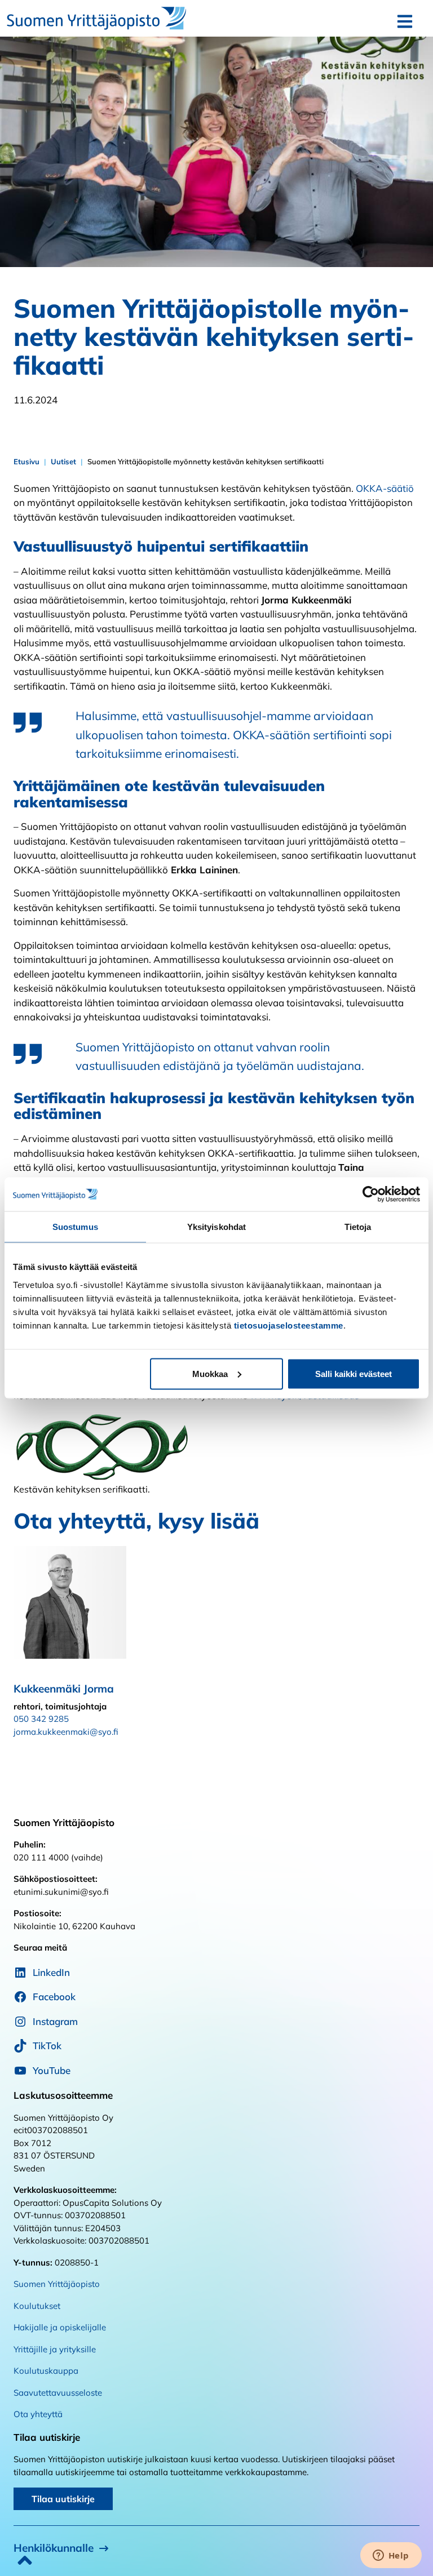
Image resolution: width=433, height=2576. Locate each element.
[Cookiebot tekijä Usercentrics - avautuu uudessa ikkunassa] (371, 1194)
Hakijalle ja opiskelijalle (60, 2327)
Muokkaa (210, 1373)
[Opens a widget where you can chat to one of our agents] (391, 2556)
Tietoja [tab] (358, 1227)
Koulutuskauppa (46, 2371)
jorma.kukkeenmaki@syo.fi (66, 1732)
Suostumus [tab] (75, 1227)
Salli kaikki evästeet (354, 1373)
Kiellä (79, 1373)
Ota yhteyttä (38, 2414)
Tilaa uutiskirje (63, 2499)
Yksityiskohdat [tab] (216, 1227)
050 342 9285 (41, 1719)
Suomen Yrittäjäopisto (57, 2284)
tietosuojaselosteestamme (289, 1325)
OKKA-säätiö (385, 488)
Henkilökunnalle (54, 2548)
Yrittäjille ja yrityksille (55, 2349)
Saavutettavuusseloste (58, 2393)
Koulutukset (37, 2306)
